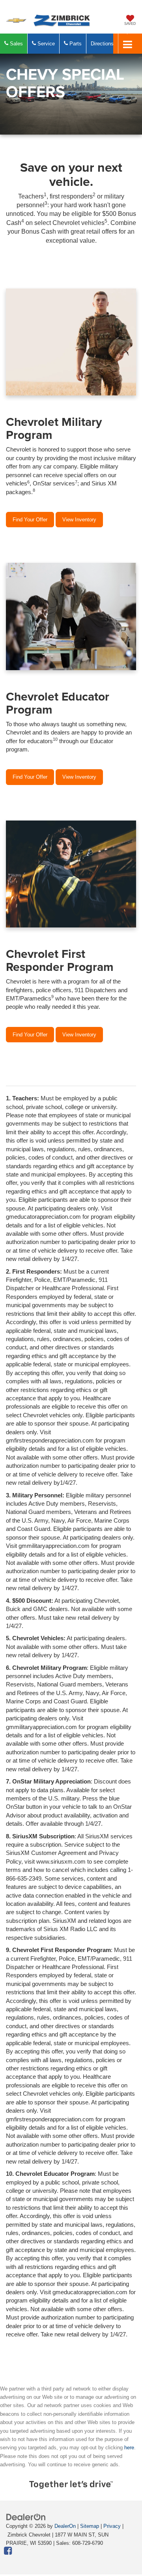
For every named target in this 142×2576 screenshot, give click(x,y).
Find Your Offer (30, 520)
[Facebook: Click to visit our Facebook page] (8, 2551)
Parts (75, 44)
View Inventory (79, 520)
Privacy (112, 2526)
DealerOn (65, 2526)
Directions (102, 44)
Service (45, 44)
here (129, 2448)
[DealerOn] (26, 2517)
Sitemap (90, 2526)
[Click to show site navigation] (128, 44)
